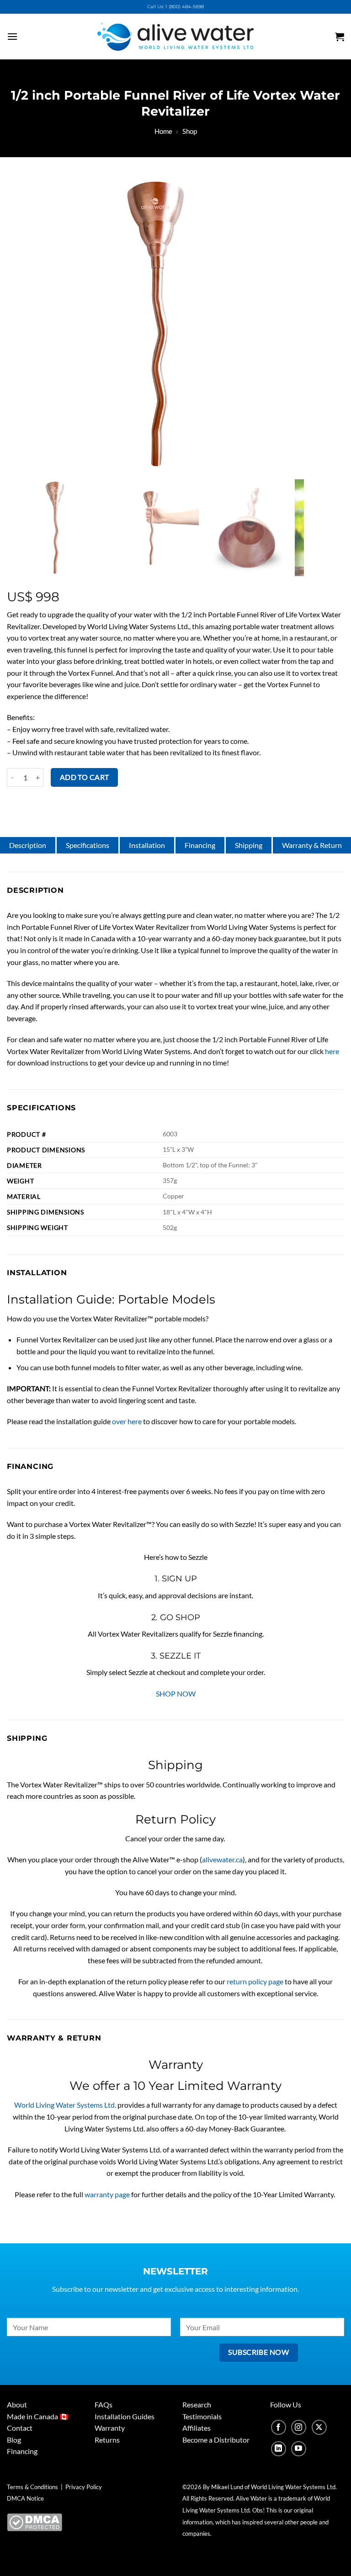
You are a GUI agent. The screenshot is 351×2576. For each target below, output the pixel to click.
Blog (14, 2440)
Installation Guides (125, 2416)
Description (28, 845)
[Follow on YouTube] (299, 2449)
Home (163, 131)
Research (197, 2404)
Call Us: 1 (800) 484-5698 (175, 7)
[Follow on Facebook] (279, 2427)
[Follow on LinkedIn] (279, 2449)
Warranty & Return (312, 845)
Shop (190, 131)
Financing (200, 845)
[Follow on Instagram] (299, 2427)
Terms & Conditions (32, 2487)
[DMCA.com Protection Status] (35, 2521)
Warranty (110, 2428)
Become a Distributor (216, 2440)
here (332, 1051)
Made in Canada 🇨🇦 (38, 2416)
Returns (107, 2440)
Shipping (249, 845)
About (17, 2404)
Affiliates (197, 2428)
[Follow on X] (319, 2427)
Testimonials (202, 2416)
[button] (24, 36)
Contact (20, 2428)
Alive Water (251, 2498)
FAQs (104, 2404)
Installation (147, 845)
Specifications (88, 845)
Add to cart (85, 777)
